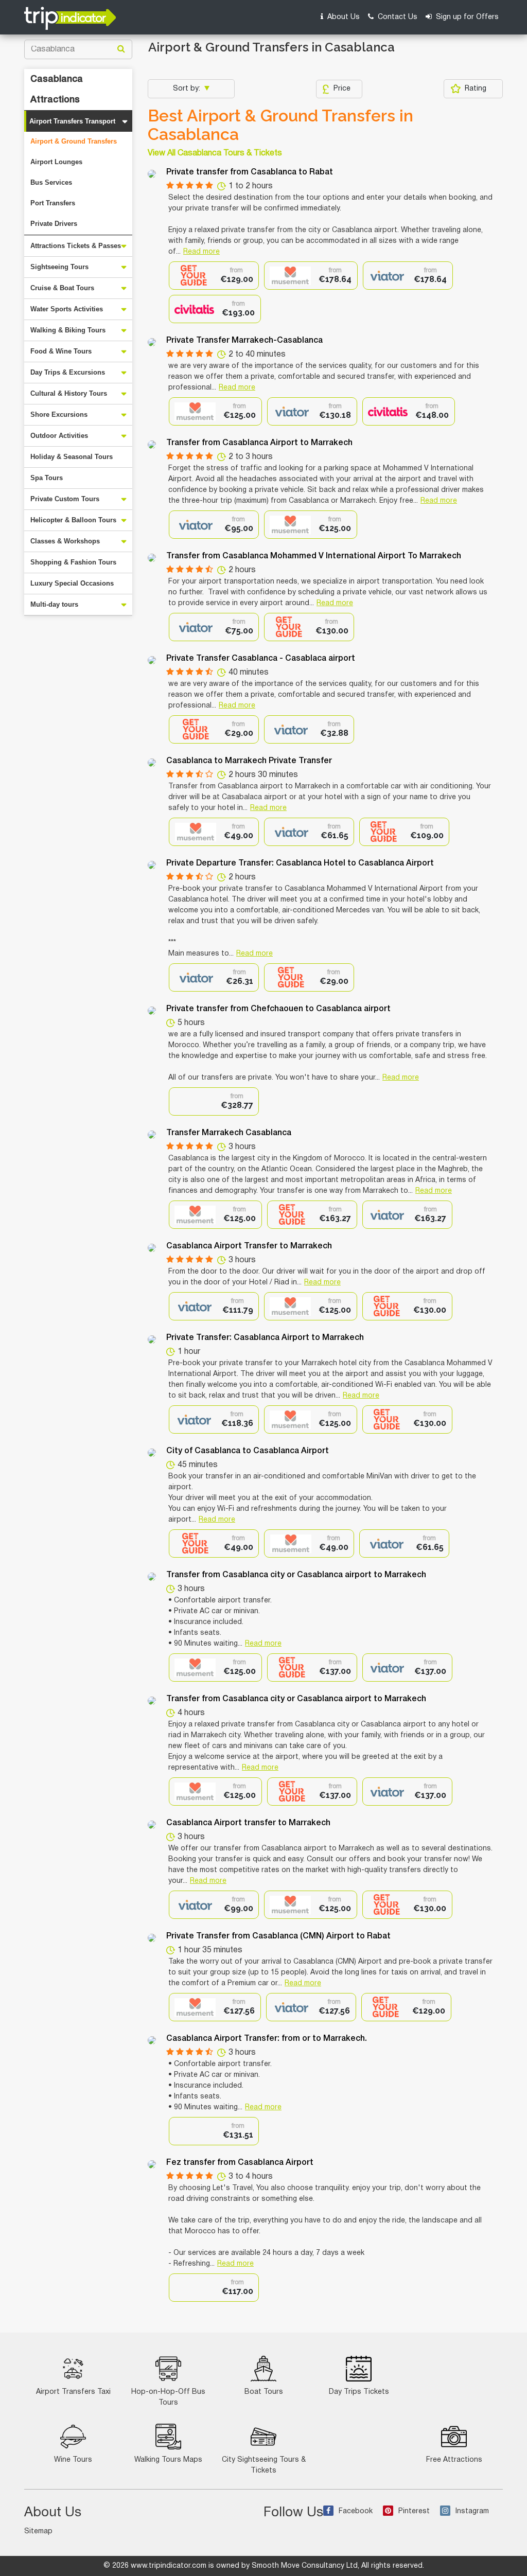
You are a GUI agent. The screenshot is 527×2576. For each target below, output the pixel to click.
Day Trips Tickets (359, 2392)
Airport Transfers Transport (72, 121)
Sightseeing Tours (59, 267)
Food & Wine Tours (61, 351)
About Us (342, 17)
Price (342, 89)
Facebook (356, 2511)
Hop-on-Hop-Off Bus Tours (168, 2397)
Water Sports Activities (67, 309)
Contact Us (397, 17)
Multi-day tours (54, 604)
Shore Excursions (59, 414)
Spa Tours (47, 478)
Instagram (472, 2511)
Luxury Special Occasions (72, 583)
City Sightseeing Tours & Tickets (264, 2465)
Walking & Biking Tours (68, 330)
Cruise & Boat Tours (62, 288)
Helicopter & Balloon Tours (73, 520)
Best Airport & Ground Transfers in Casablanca (280, 125)
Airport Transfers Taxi (73, 2392)
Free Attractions (454, 2460)
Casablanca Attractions (57, 90)
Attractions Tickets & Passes (76, 246)
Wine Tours (73, 2460)
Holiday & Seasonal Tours (72, 457)
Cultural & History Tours (69, 393)
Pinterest (414, 2511)
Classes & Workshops (65, 541)
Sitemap (38, 2531)
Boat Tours (264, 2392)
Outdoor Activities (59, 436)
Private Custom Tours (65, 499)
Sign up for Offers (466, 17)
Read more (201, 252)
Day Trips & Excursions (68, 372)
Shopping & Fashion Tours (73, 562)
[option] (214, 276)
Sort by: (188, 89)
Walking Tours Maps (168, 2460)
